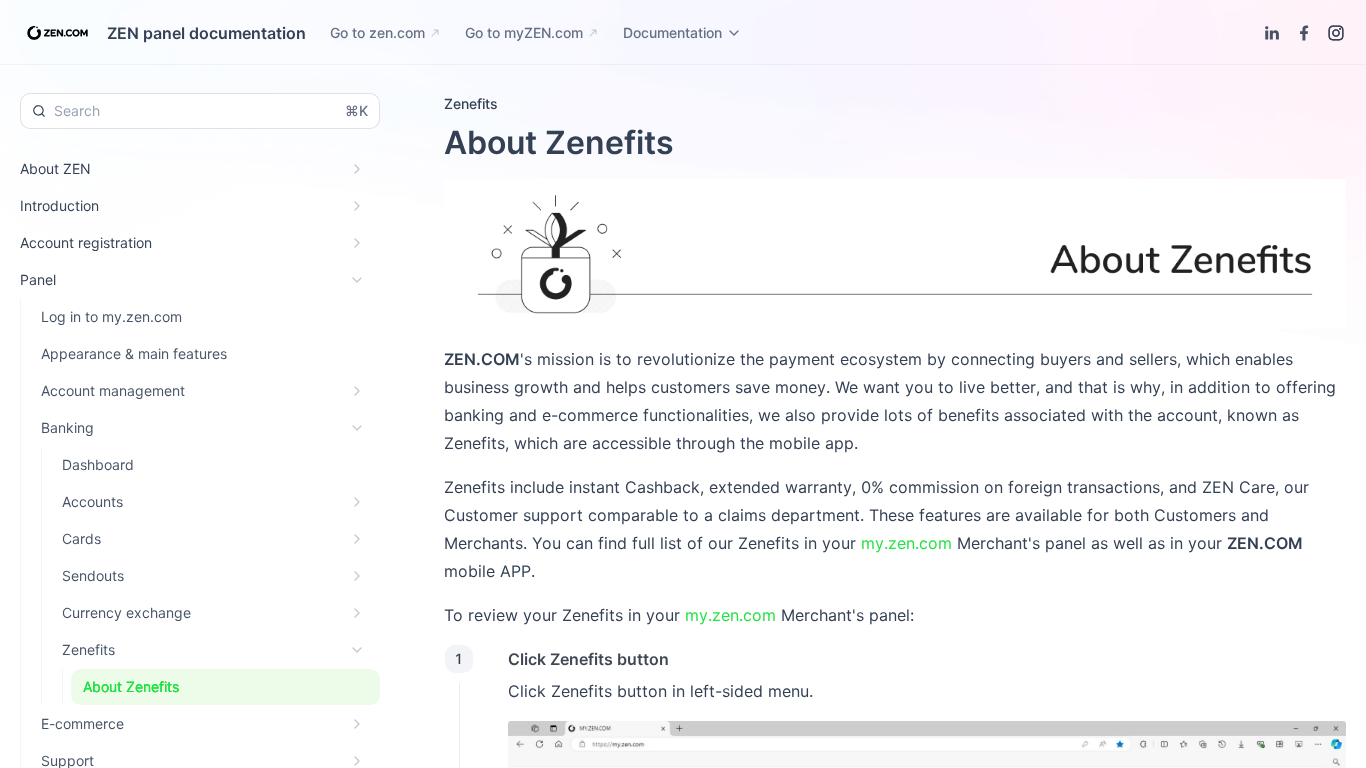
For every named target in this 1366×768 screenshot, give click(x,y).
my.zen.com (906, 543)
